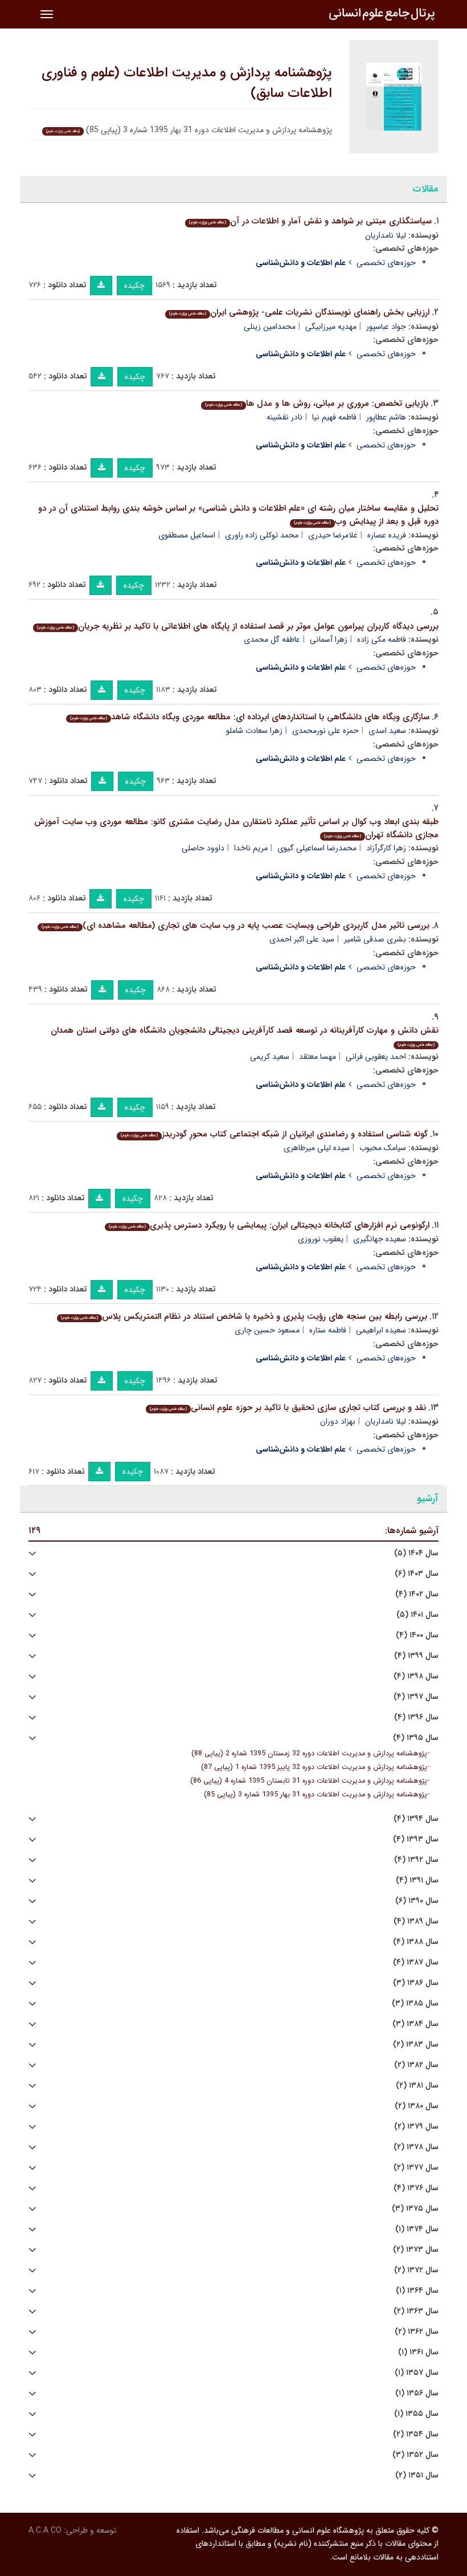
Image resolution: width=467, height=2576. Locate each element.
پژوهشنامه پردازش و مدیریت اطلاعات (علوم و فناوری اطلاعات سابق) (187, 83)
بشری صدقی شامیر (375, 939)
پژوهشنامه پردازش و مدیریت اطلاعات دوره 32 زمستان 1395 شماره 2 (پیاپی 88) (309, 1754)
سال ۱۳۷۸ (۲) (416, 2147)
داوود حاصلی (203, 848)
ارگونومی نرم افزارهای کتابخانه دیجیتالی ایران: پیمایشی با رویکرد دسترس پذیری (269, 1225)
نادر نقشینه (284, 417)
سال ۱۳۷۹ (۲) (416, 2127)
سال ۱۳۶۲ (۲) (417, 2332)
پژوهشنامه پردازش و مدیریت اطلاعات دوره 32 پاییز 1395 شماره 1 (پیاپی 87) (314, 1767)
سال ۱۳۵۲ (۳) (415, 2455)
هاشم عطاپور (386, 417)
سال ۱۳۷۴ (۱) (417, 2229)
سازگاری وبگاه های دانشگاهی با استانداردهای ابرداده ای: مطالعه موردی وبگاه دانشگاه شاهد (250, 717)
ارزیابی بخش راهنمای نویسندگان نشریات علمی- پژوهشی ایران (299, 312)
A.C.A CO (45, 2530)
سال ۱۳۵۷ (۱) (417, 2373)
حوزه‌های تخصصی (386, 263)
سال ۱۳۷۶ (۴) (416, 2188)
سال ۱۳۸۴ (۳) (415, 2024)
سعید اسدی (387, 731)
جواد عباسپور (386, 327)
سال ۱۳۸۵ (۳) (415, 2004)
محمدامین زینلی (270, 327)
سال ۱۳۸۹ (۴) (416, 1921)
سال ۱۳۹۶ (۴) (416, 1717)
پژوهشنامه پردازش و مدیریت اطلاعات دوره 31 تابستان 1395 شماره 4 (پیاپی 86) (309, 1781)
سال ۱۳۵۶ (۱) (417, 2393)
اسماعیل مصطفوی (187, 535)
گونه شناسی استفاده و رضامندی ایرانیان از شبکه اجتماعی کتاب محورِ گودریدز (274, 1134)
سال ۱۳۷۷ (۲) (416, 2168)
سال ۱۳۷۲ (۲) (416, 2270)
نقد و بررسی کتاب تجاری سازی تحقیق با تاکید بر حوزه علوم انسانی (288, 1408)
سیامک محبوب (383, 1148)
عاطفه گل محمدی (272, 639)
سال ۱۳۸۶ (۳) (416, 1983)
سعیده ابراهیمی (381, 1330)
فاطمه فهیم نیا (334, 417)
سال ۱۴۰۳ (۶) (417, 1574)
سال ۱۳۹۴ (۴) (416, 1819)
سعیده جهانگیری (380, 1239)
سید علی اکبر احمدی (302, 939)
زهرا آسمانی (329, 639)
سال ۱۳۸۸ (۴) (416, 1942)
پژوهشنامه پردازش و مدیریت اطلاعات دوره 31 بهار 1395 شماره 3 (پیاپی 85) (316, 1795)
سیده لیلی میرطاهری (317, 1148)
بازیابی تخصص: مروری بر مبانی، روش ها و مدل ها (317, 403)
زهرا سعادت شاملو (254, 731)
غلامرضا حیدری (333, 535)
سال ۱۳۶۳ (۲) (416, 2311)
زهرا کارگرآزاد (386, 848)
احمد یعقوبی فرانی (376, 1057)
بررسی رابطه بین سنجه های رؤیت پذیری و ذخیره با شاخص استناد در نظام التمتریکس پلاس (244, 1316)
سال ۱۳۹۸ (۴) (416, 1676)
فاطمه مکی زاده (382, 639)
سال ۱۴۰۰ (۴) (417, 1635)
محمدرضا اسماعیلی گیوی (317, 848)
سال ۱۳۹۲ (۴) (416, 1860)
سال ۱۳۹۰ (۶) (417, 1901)
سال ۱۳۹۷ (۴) (416, 1697)
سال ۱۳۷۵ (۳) (415, 2209)
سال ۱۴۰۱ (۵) (417, 1615)
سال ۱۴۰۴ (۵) (416, 1553)
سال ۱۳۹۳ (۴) (416, 1839)
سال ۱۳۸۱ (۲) (417, 2086)
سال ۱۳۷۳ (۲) (416, 2250)
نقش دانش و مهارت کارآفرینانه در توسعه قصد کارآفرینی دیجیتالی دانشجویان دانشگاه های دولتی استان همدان (245, 1036)
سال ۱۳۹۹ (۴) (416, 1656)
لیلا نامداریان (386, 235)
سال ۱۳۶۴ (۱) (417, 2291)
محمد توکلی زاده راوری (262, 535)
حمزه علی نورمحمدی (325, 731)
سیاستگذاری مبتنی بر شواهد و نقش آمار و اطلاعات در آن (310, 221)
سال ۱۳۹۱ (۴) (417, 1880)
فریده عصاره (387, 535)
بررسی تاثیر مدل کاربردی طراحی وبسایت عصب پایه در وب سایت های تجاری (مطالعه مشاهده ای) (235, 926)
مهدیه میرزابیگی (331, 327)
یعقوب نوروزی (321, 1239)
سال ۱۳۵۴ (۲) (416, 2434)
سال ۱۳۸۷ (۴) (416, 1962)
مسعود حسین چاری (267, 1330)
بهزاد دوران (338, 1421)
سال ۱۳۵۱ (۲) (417, 2475)
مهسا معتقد (318, 1057)
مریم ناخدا (251, 848)
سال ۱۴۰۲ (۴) (417, 1594)
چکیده (134, 286)
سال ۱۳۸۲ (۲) (416, 2065)
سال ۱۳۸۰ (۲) (417, 2106)
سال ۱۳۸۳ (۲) (416, 2045)
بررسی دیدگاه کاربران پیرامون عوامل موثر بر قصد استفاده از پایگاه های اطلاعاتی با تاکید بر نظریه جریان (238, 626)
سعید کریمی (270, 1057)
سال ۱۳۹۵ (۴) (416, 1738)
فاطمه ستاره (328, 1330)
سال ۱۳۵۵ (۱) (416, 2414)
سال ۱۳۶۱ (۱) (418, 2352)
